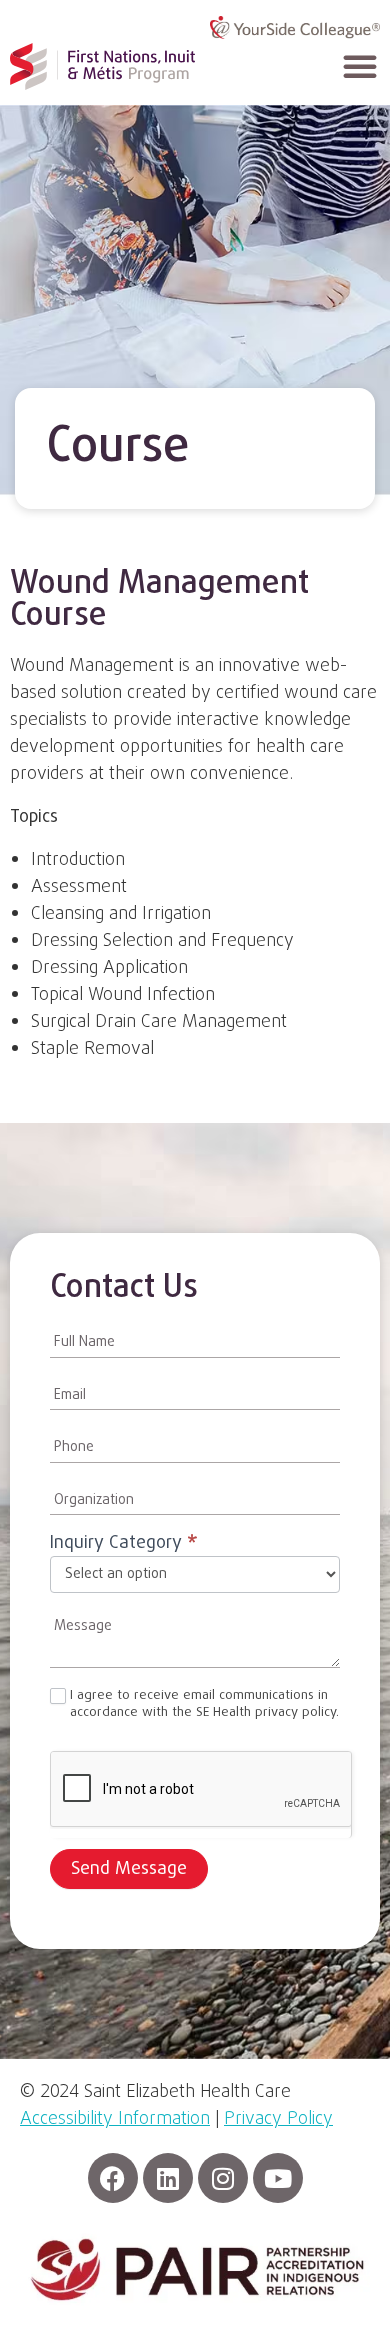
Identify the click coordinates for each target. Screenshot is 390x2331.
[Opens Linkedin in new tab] (168, 2178)
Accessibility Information (115, 2119)
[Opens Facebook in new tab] (113, 2178)
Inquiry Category (124, 1545)
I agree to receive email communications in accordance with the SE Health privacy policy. (204, 1705)
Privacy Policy (278, 2119)
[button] (360, 66)
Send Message (129, 1869)
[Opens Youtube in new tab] (278, 2178)
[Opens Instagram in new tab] (223, 2178)
